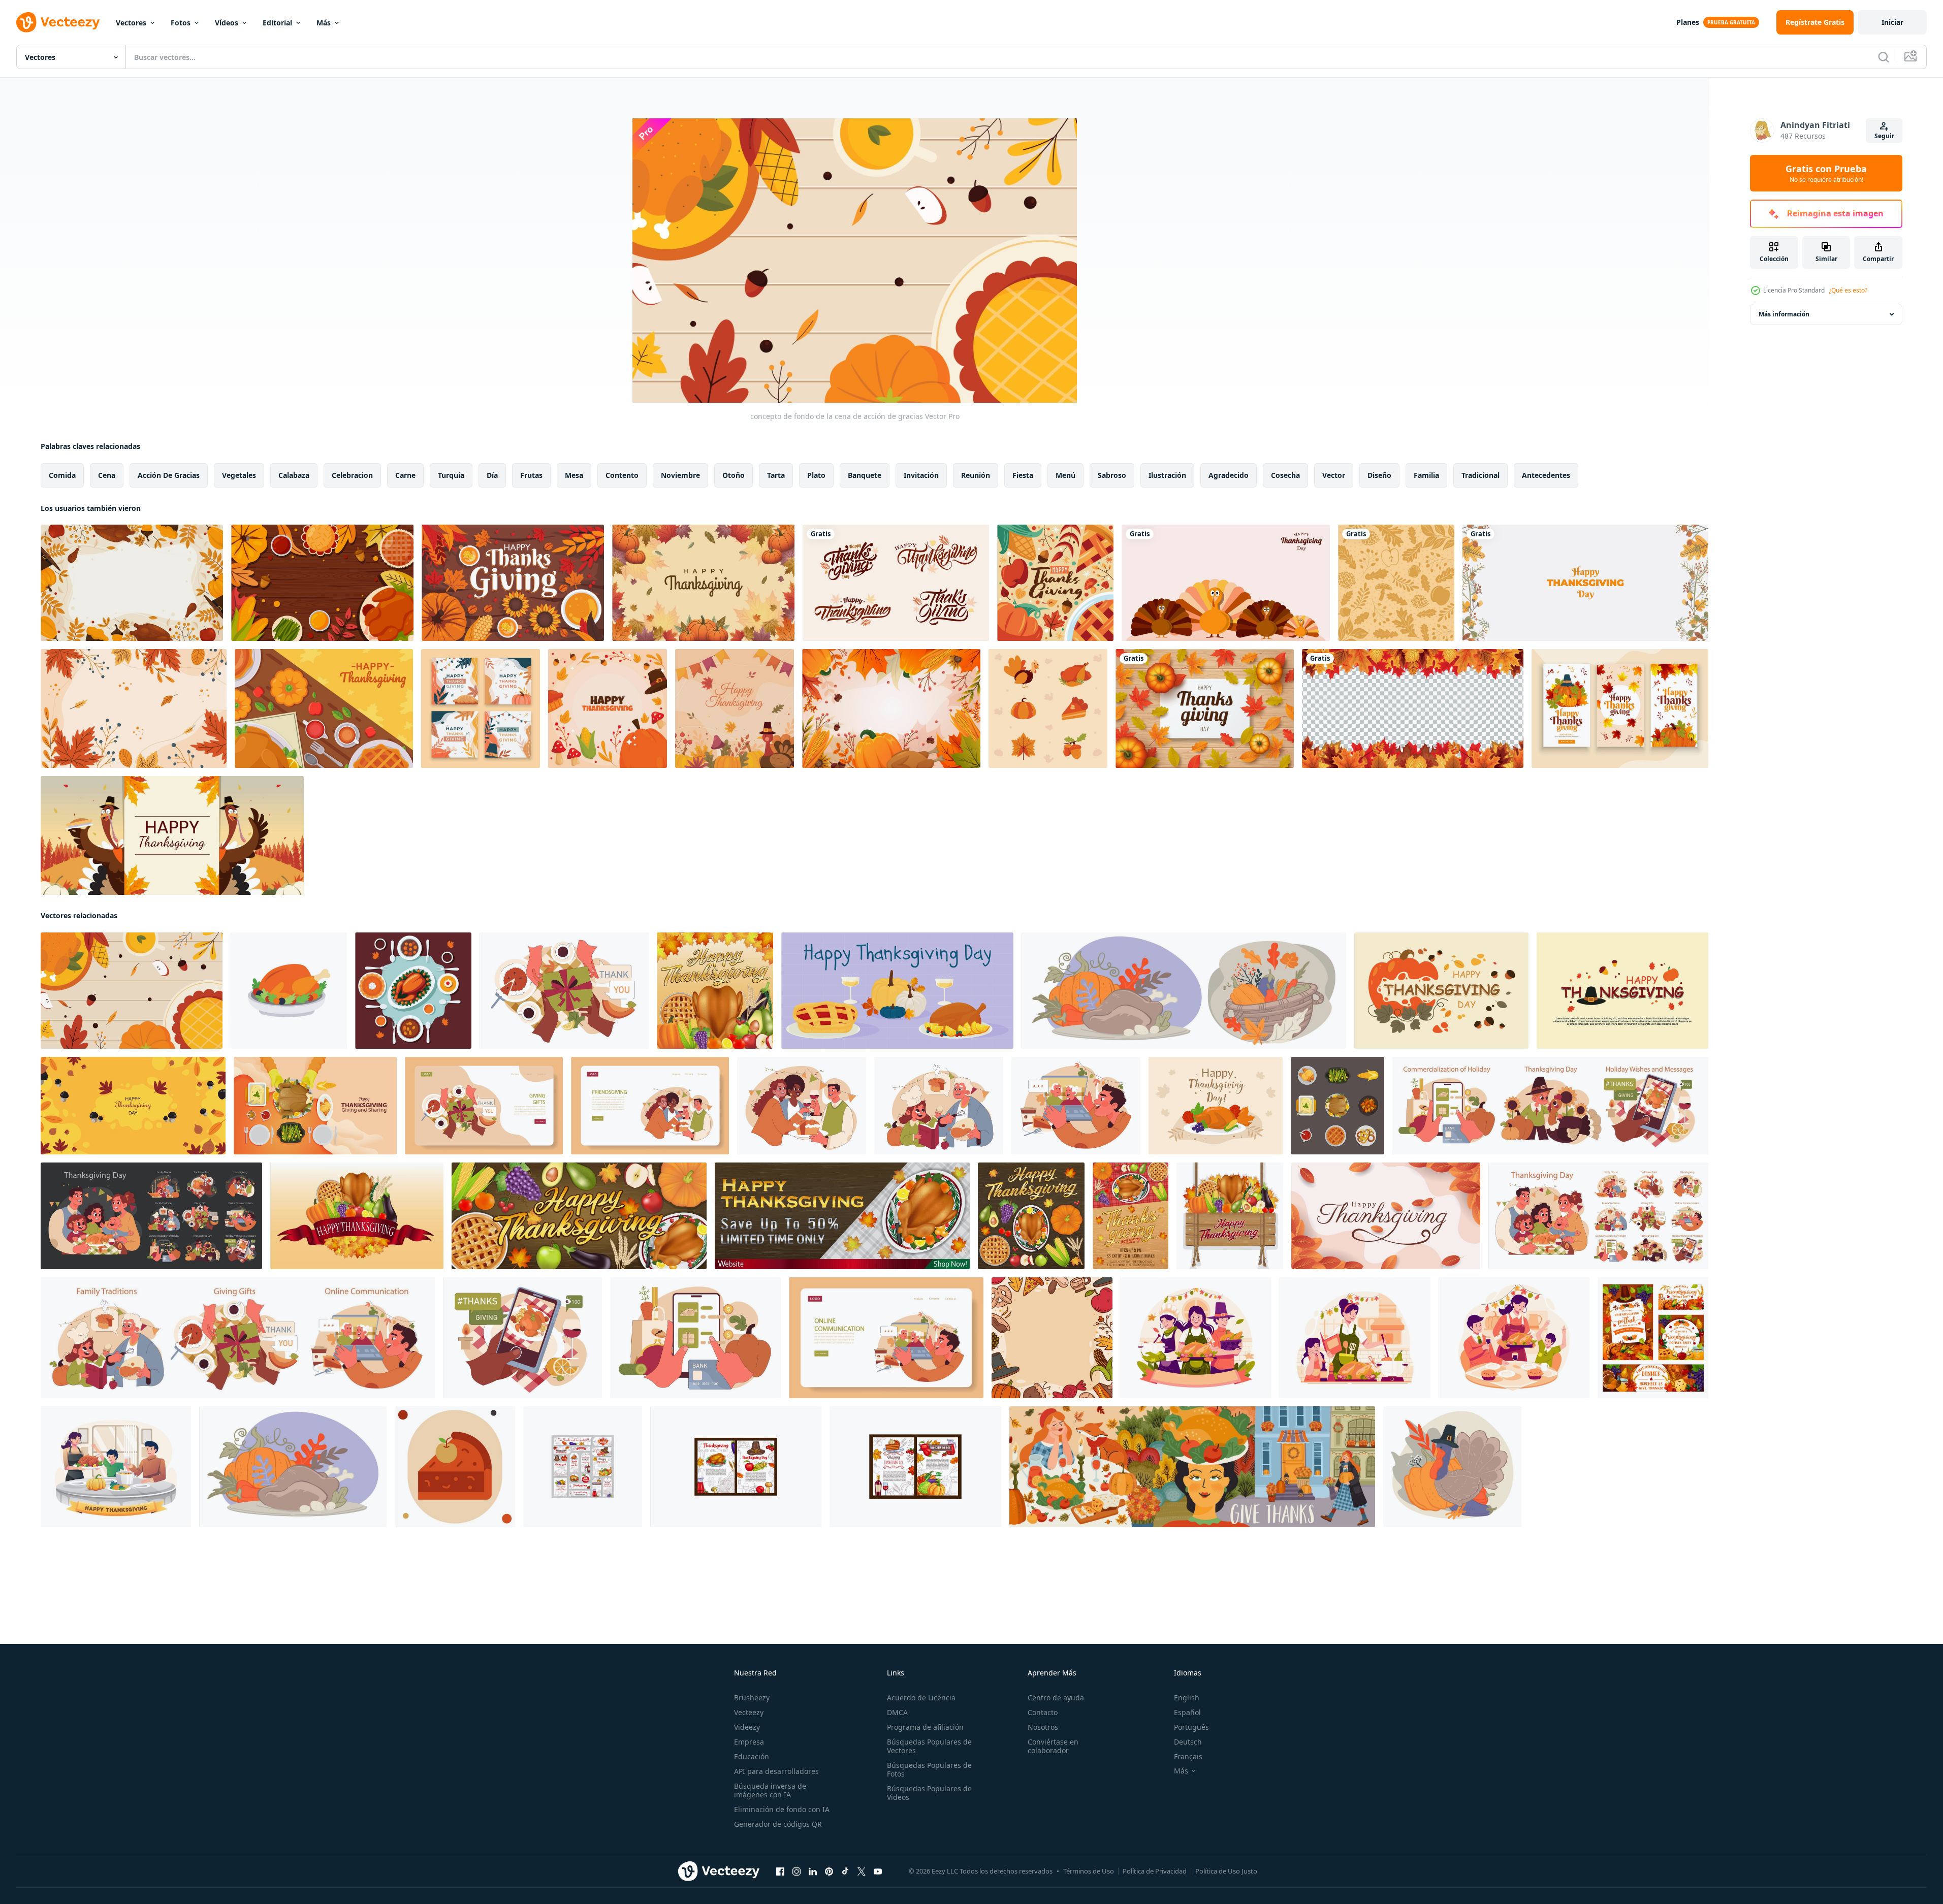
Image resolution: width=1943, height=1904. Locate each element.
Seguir (1884, 136)
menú (1065, 475)
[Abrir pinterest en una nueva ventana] (829, 1871)
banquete (865, 475)
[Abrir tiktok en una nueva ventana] (845, 1871)
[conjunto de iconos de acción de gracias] (1048, 708)
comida (62, 475)
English (1187, 1698)
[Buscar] (1884, 57)
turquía (451, 475)
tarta (776, 475)
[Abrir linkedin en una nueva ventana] (813, 1871)
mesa (574, 475)
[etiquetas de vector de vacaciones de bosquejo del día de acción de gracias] (583, 1467)
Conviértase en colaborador (1053, 1746)
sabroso (1112, 475)
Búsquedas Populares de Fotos (929, 1769)
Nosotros (1043, 1727)
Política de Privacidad (1155, 1871)
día (492, 475)
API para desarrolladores (776, 1771)
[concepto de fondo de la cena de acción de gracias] (132, 991)
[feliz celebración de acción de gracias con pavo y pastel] (172, 835)
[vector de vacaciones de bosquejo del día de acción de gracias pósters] (736, 1467)
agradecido (1229, 475)
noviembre (680, 475)
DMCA (897, 1712)
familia (1426, 475)
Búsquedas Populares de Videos (929, 1793)
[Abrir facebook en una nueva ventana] (780, 1871)
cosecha (1285, 475)
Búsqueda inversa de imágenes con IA (770, 1790)
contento (622, 475)
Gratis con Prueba (1826, 173)
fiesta (1023, 475)
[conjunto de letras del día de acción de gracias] (896, 583)
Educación (752, 1756)
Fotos (181, 23)
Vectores (131, 23)
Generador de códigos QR (778, 1824)
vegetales (239, 475)
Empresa (749, 1742)
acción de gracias (169, 475)
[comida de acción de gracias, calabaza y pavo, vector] (1184, 991)
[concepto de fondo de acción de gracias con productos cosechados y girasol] (513, 583)
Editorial (277, 23)
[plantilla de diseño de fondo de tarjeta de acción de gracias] (1620, 708)
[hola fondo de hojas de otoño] (134, 708)
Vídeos (227, 23)
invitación (921, 475)
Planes (1688, 22)
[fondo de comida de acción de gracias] (322, 583)
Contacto (1043, 1712)
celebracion (352, 475)
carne (405, 475)
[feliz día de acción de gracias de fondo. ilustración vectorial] (1205, 708)
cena (107, 475)
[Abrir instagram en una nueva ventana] (797, 1871)
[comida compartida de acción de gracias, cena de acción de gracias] (1653, 1338)
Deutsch (1188, 1742)
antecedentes (1546, 475)
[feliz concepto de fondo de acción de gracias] (608, 708)
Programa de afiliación (925, 1727)
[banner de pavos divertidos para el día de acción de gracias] (1226, 583)
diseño (1379, 475)
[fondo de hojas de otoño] (1396, 583)
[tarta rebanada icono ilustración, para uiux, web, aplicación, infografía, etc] (455, 1467)
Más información (1784, 314)
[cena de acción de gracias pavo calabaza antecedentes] (324, 708)
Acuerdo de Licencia (921, 1698)
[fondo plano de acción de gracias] (132, 583)
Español (1187, 1712)
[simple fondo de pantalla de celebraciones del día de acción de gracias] (1585, 583)
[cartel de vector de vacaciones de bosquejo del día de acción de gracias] (915, 1467)
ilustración (1167, 475)
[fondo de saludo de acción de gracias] (1055, 583)
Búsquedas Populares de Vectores (929, 1746)
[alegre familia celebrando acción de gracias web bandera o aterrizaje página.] (484, 1106)
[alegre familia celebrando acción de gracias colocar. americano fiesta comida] (1598, 1216)
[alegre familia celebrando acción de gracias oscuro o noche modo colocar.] (151, 1216)
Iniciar (1892, 22)
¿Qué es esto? (1848, 290)
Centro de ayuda (1056, 1698)
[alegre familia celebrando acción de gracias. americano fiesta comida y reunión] (564, 991)
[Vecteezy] (58, 22)
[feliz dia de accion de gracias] (703, 583)
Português (1191, 1727)
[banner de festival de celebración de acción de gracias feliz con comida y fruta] (1031, 1216)
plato (816, 475)
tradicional (1480, 475)
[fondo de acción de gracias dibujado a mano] (1052, 1338)
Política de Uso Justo (1226, 1871)
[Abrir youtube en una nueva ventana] (878, 1871)
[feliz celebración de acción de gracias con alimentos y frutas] (357, 1216)
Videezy (747, 1727)
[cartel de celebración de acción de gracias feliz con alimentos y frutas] (1230, 1216)
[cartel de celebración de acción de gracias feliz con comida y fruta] (715, 991)
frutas (531, 475)
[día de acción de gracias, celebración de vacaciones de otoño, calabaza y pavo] (1452, 1467)
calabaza (294, 475)
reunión (976, 475)
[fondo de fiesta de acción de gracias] (891, 708)
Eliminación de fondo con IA (782, 1809)
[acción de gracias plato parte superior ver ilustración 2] (1337, 1106)
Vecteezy (749, 1712)
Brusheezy (752, 1698)
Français (1188, 1756)
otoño (734, 475)
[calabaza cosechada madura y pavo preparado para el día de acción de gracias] (293, 1467)
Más (324, 23)
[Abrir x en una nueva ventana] (862, 1871)
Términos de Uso (1089, 1871)
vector (1334, 475)
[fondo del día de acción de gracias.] (1441, 991)
